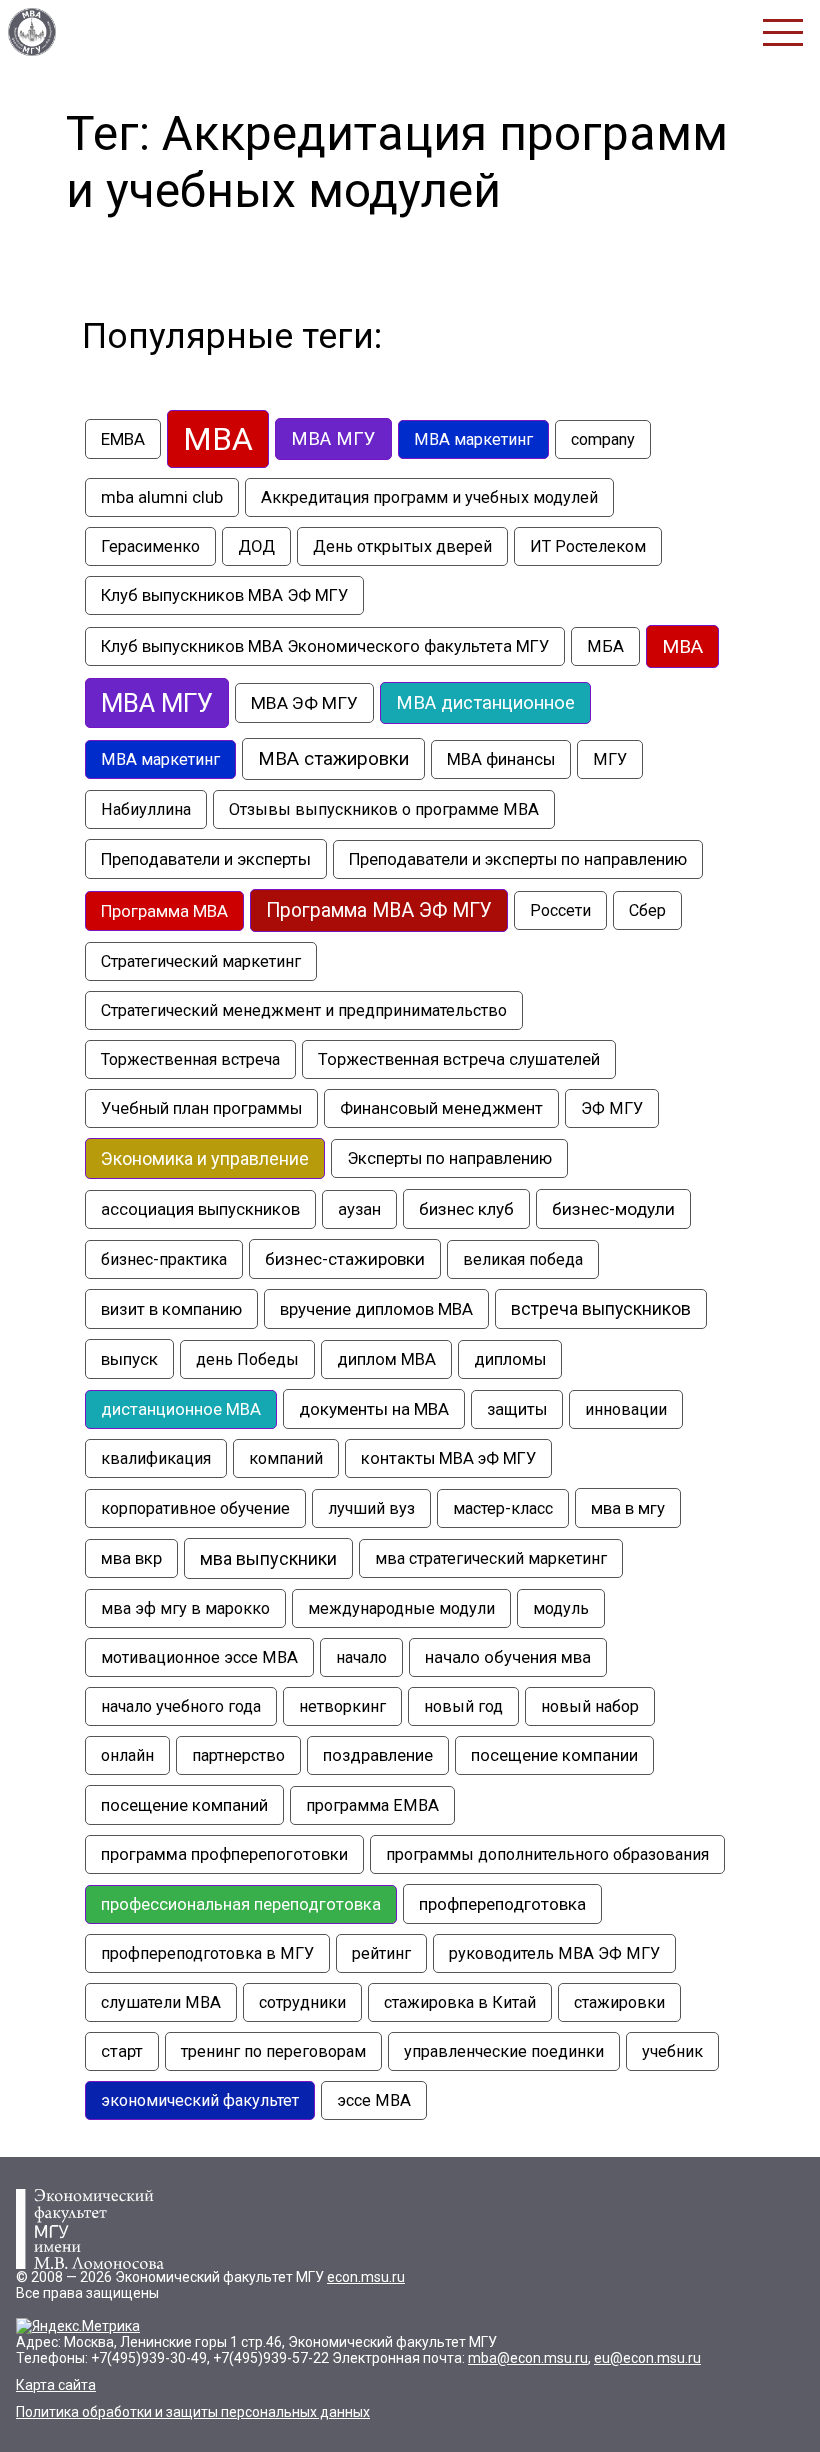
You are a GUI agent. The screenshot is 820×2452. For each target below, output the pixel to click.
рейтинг (381, 1953)
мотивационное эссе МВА (199, 1657)
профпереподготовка (502, 1904)
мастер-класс (503, 1508)
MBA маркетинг (473, 439)
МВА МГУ (157, 703)
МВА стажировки (333, 759)
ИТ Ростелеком (588, 546)
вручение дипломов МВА (376, 1309)
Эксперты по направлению (449, 1158)
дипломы (510, 1359)
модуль (561, 1608)
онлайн (127, 1755)
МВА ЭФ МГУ (304, 703)
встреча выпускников (601, 1309)
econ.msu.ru (366, 2277)
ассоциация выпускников (200, 1209)
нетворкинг (342, 1706)
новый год (463, 1706)
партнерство (238, 1755)
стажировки (619, 2002)
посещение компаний (184, 1805)
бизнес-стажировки (345, 1259)
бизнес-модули (613, 1209)
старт (122, 2051)
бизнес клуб (466, 1209)
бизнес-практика (164, 1259)
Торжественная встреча (190, 1059)
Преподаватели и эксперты (206, 859)
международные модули (401, 1608)
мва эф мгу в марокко (185, 1608)
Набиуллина (146, 809)
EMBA (123, 439)
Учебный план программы (201, 1108)
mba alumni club (162, 497)
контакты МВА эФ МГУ (448, 1458)
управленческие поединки (504, 2051)
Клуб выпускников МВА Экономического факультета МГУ (325, 646)
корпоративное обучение (195, 1508)
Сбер (647, 910)
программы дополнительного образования (547, 1854)
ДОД (256, 546)
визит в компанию (171, 1309)
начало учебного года (181, 1706)
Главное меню (783, 32)
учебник (672, 2051)
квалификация (156, 1458)
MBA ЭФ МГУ (32, 32)
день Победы (247, 1359)
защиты (517, 1409)
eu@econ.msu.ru (647, 2358)
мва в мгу (628, 1508)
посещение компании (554, 1755)
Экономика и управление (205, 1158)
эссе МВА (374, 2100)
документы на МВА (374, 1409)
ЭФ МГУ (612, 1108)
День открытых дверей (402, 546)
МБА (605, 646)
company (603, 439)
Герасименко (150, 546)
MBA (218, 439)
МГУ (610, 759)
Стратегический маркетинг (201, 961)
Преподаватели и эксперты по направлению (518, 859)
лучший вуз (371, 1508)
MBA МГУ (333, 439)
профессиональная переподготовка (241, 1904)
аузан (359, 1209)
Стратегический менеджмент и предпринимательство (304, 1010)
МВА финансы (501, 759)
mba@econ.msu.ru (528, 2358)
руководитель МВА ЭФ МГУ (554, 1953)
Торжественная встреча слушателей (459, 1059)
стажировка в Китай (460, 2002)
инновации (626, 1409)
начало (361, 1657)
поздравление (378, 1755)
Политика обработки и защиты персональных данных (193, 2412)
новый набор (590, 1706)
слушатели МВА (161, 2002)
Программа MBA (164, 911)
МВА (682, 646)
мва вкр (131, 1558)
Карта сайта (56, 2385)
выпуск (129, 1359)
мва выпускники (268, 1558)
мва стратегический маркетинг (491, 1558)
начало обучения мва (508, 1657)
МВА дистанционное (485, 703)
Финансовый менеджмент (441, 1108)
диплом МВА (386, 1359)
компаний (286, 1458)
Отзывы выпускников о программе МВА (384, 809)
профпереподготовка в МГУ (207, 1953)
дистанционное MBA (181, 1409)
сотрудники (302, 2002)
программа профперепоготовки (224, 1854)
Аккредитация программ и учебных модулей (429, 497)
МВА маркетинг (160, 759)
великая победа (523, 1259)
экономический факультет (200, 2100)
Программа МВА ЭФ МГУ (379, 910)
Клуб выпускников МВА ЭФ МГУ (224, 595)
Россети (560, 910)
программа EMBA (372, 1805)
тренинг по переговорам (273, 2051)
